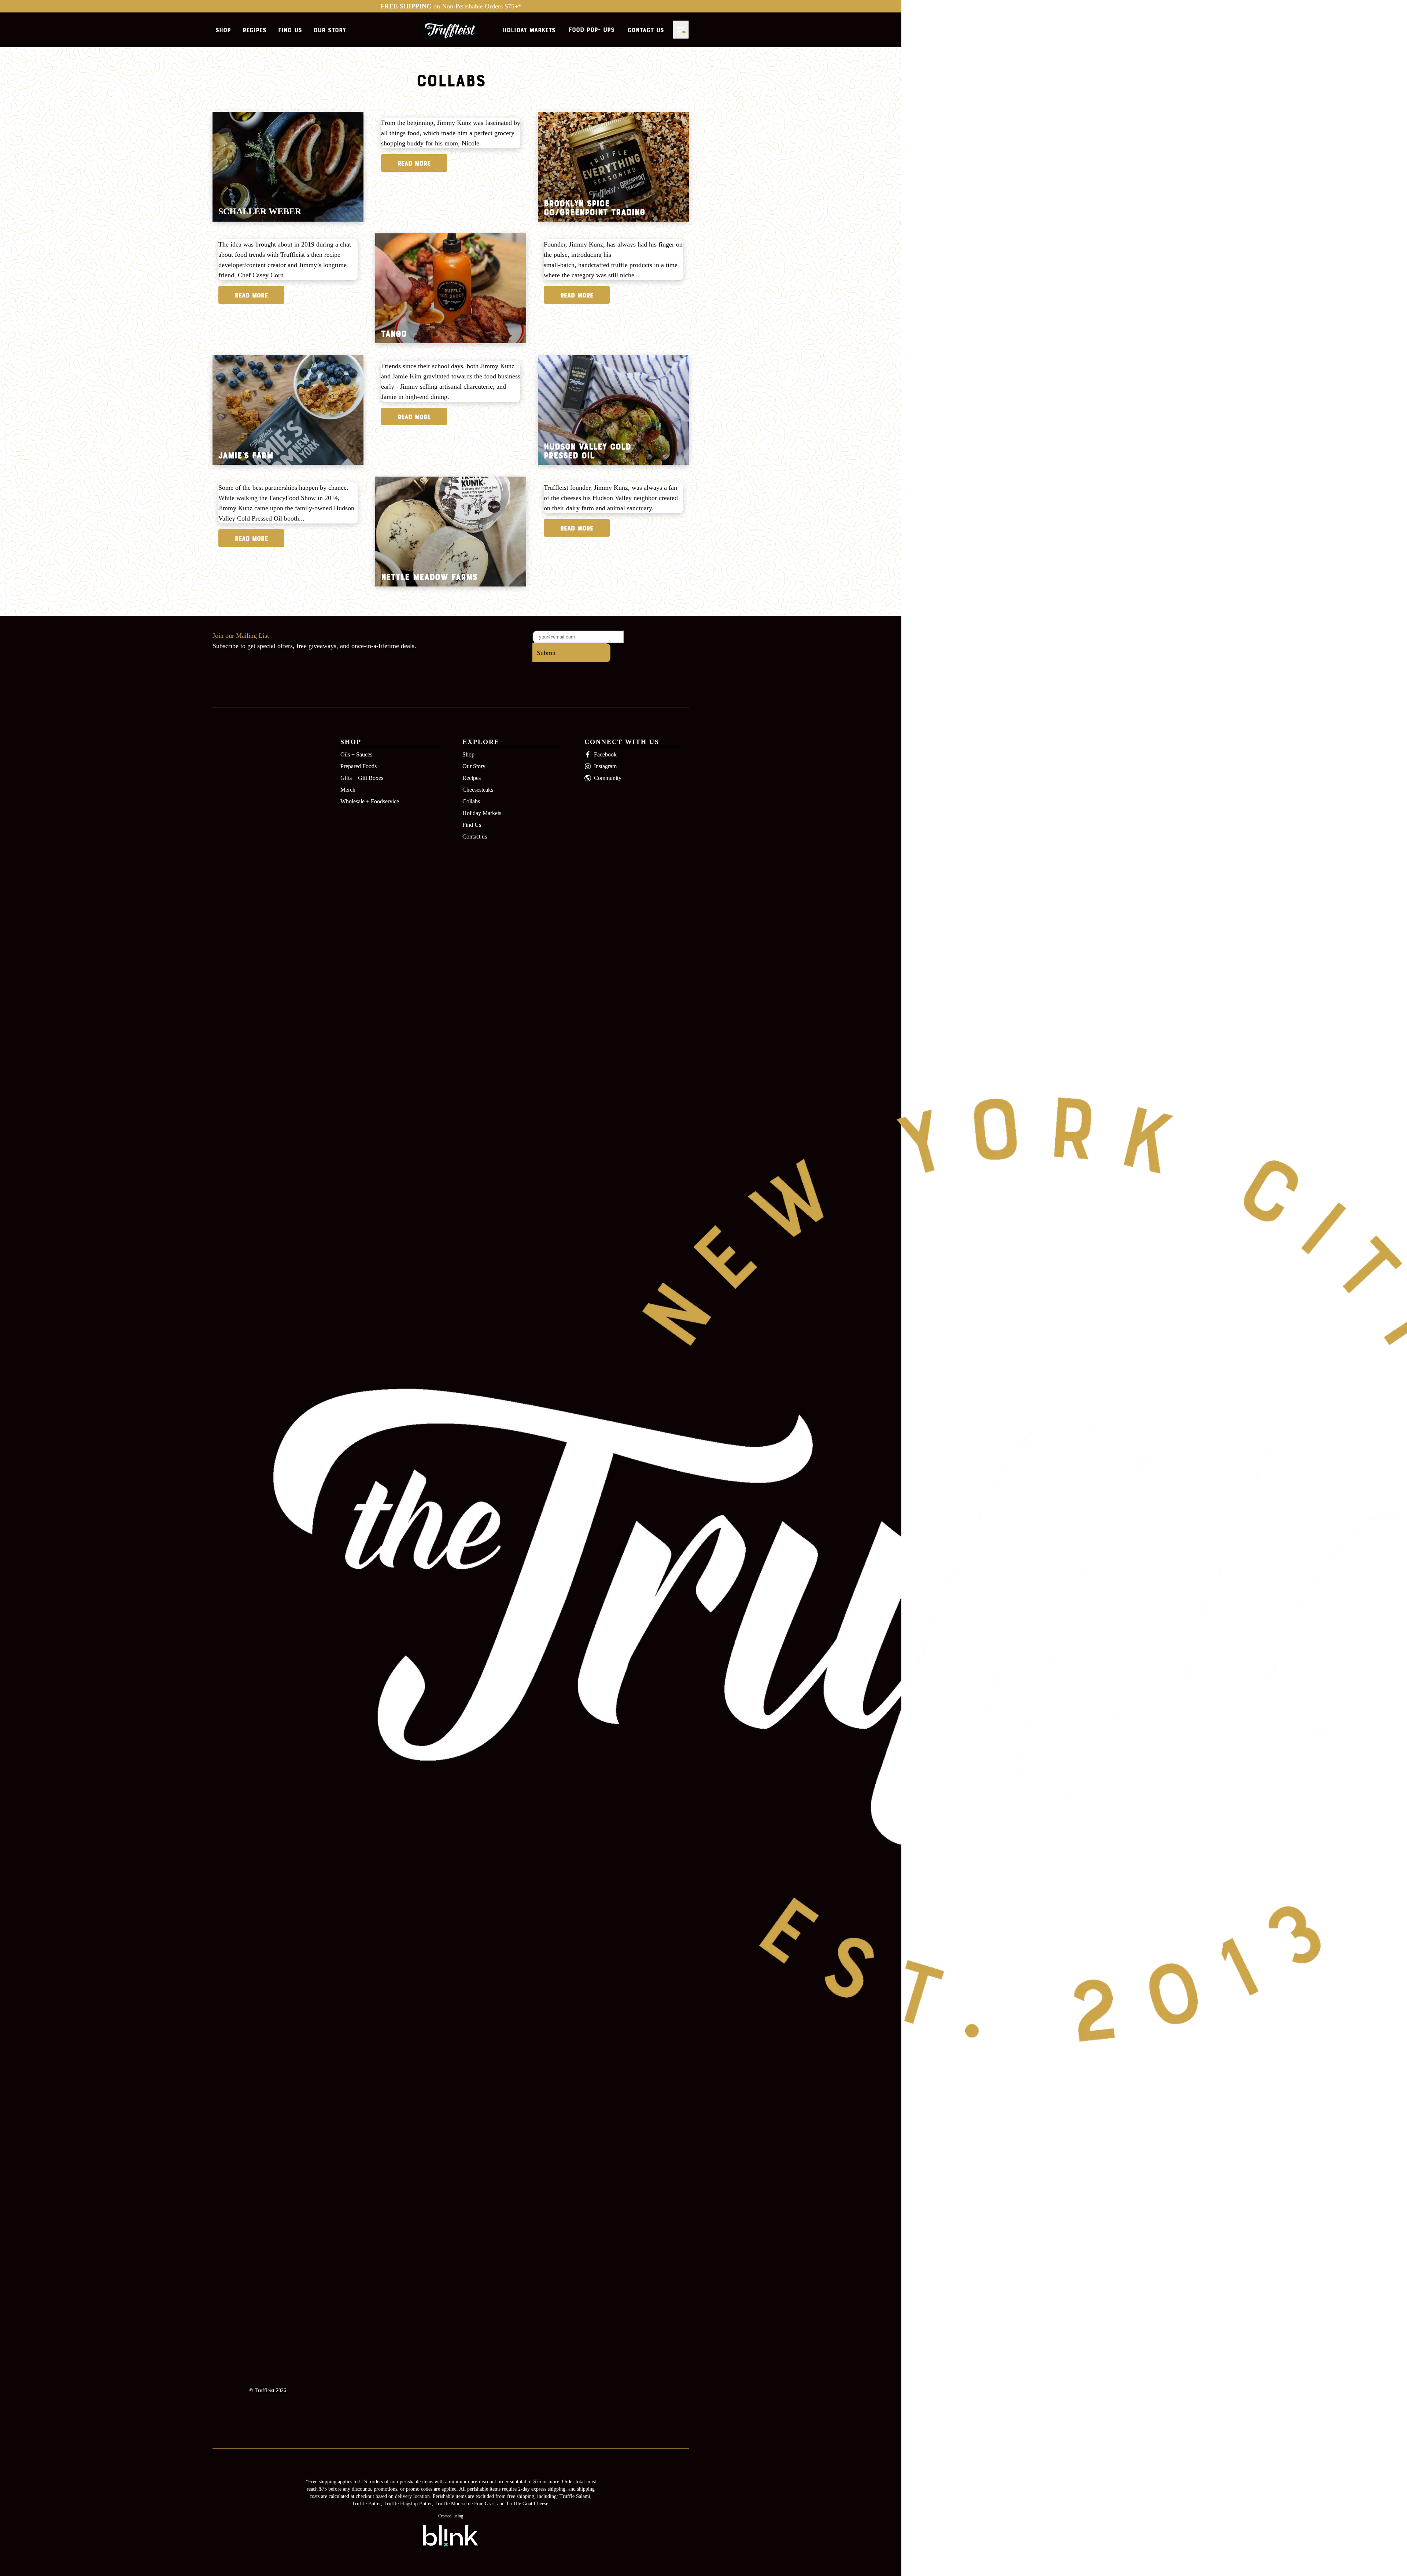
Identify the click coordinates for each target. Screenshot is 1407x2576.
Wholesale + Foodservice (370, 801)
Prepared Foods (359, 766)
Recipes (472, 778)
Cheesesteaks (478, 790)
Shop (468, 754)
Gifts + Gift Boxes (362, 778)
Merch (348, 790)
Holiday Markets (482, 813)
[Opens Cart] (681, 30)
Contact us (475, 837)
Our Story (474, 766)
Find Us (472, 825)
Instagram (605, 766)
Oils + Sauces (356, 754)
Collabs (471, 801)
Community (608, 778)
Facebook (605, 754)
